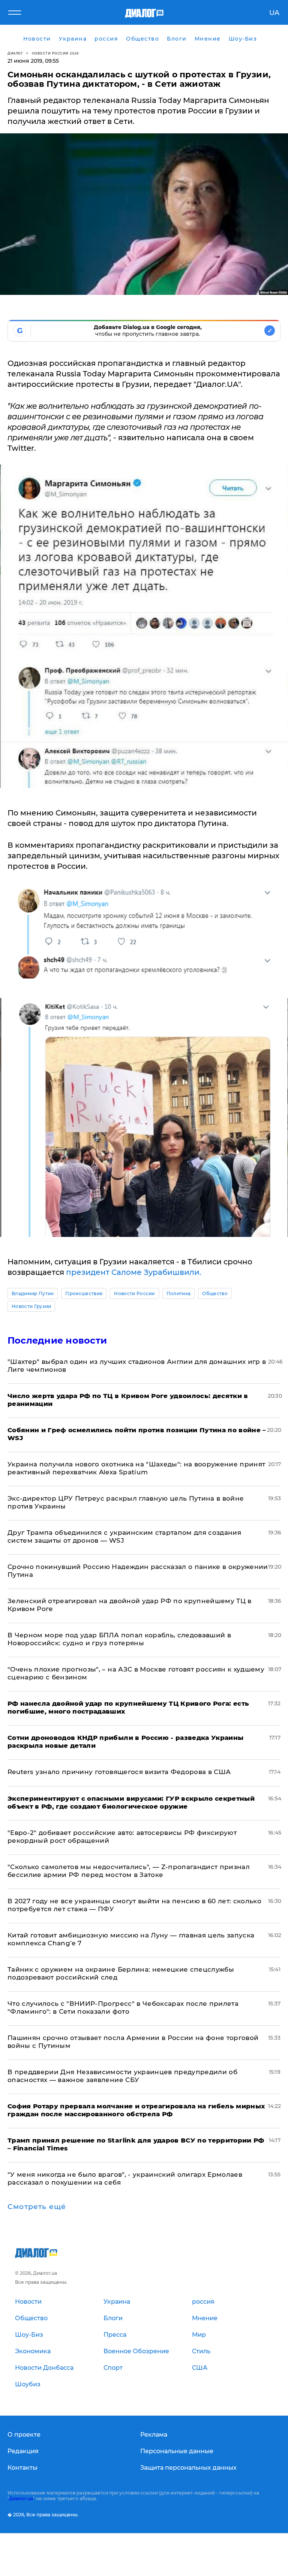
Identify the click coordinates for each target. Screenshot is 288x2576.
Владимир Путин (33, 1293)
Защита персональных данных (188, 2468)
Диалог (15, 53)
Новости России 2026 (55, 53)
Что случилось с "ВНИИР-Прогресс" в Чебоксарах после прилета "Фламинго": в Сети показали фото (123, 2007)
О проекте (24, 2435)
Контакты (22, 2468)
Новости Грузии (31, 1306)
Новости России (134, 1293)
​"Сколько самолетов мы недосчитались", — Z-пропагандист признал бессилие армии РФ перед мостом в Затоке (129, 1871)
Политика (179, 1293)
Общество (215, 1293)
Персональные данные (177, 2451)
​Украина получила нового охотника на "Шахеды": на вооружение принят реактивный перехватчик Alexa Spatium (136, 1468)
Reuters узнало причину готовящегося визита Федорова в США (119, 1772)
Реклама (154, 2435)
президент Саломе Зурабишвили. (134, 1272)
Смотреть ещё (37, 2207)
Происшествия (84, 1293)
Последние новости (57, 1340)
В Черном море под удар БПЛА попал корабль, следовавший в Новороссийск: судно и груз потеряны (119, 1639)
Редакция (23, 2451)
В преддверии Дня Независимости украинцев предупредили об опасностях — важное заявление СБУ (122, 2076)
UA (274, 13)
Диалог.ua (21, 2498)
